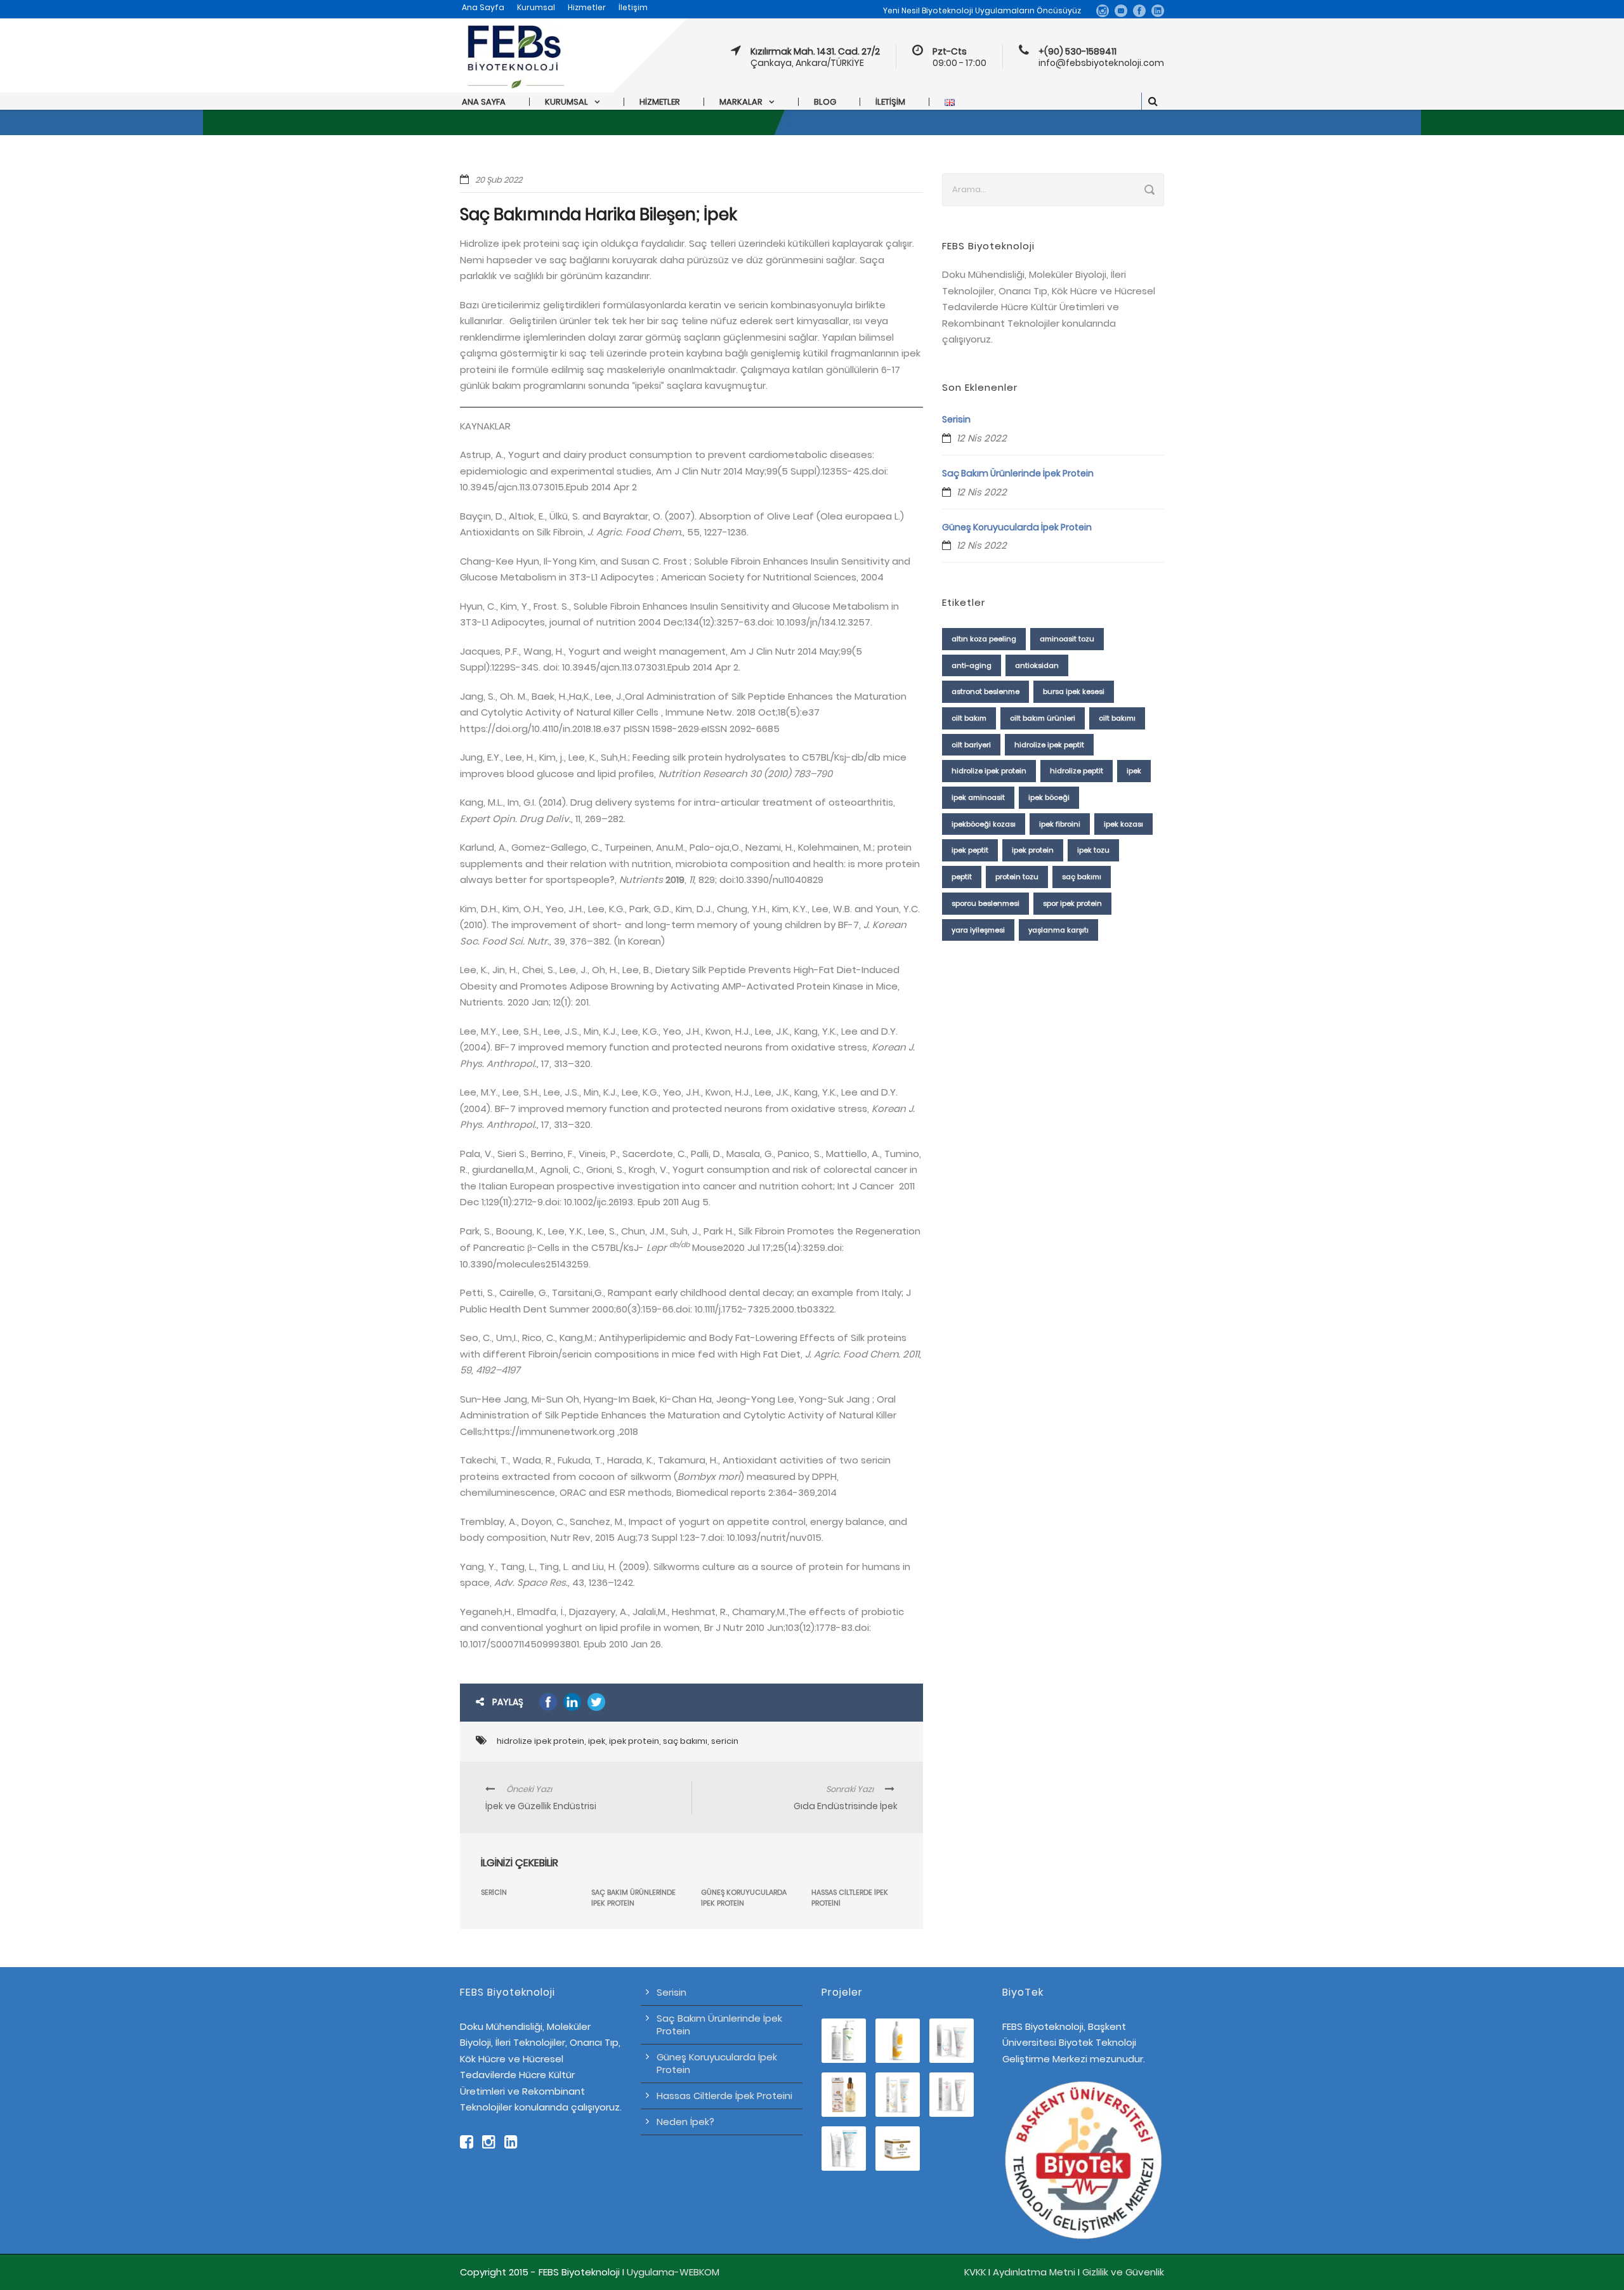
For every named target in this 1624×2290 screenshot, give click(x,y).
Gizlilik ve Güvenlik (1123, 2272)
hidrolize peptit (1077, 771)
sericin (725, 1741)
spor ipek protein (1072, 903)
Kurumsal (536, 7)
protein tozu (1017, 877)
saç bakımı (685, 1741)
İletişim (633, 7)
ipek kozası (1123, 824)
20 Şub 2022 (499, 180)
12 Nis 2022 (982, 438)
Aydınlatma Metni (1034, 2272)
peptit (962, 877)
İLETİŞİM (890, 102)
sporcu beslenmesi (986, 903)
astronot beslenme (986, 691)
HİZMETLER (660, 102)
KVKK (975, 2272)
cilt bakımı (1117, 718)
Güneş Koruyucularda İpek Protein (744, 1898)
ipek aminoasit (978, 797)
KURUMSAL (566, 102)
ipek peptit (970, 850)
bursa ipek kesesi (1074, 691)
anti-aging (972, 665)
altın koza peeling (984, 639)
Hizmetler (587, 7)
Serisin (956, 419)
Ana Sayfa (483, 7)
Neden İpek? (685, 2122)
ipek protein (634, 1741)
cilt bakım (969, 718)
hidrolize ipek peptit (1049, 745)
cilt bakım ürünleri (1043, 718)
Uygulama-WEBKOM (673, 2272)
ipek (597, 1741)
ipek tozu (1093, 850)
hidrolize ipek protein (540, 1741)
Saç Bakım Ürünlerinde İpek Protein (633, 1898)
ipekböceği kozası (984, 824)
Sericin (494, 1892)
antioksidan (1037, 665)
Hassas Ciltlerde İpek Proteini (724, 2096)
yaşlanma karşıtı (1058, 930)
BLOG (825, 102)
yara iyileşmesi (978, 930)
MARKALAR (741, 102)
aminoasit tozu (1067, 639)
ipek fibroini (1060, 824)
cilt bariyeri (971, 745)
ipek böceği (1049, 797)
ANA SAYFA (484, 102)
